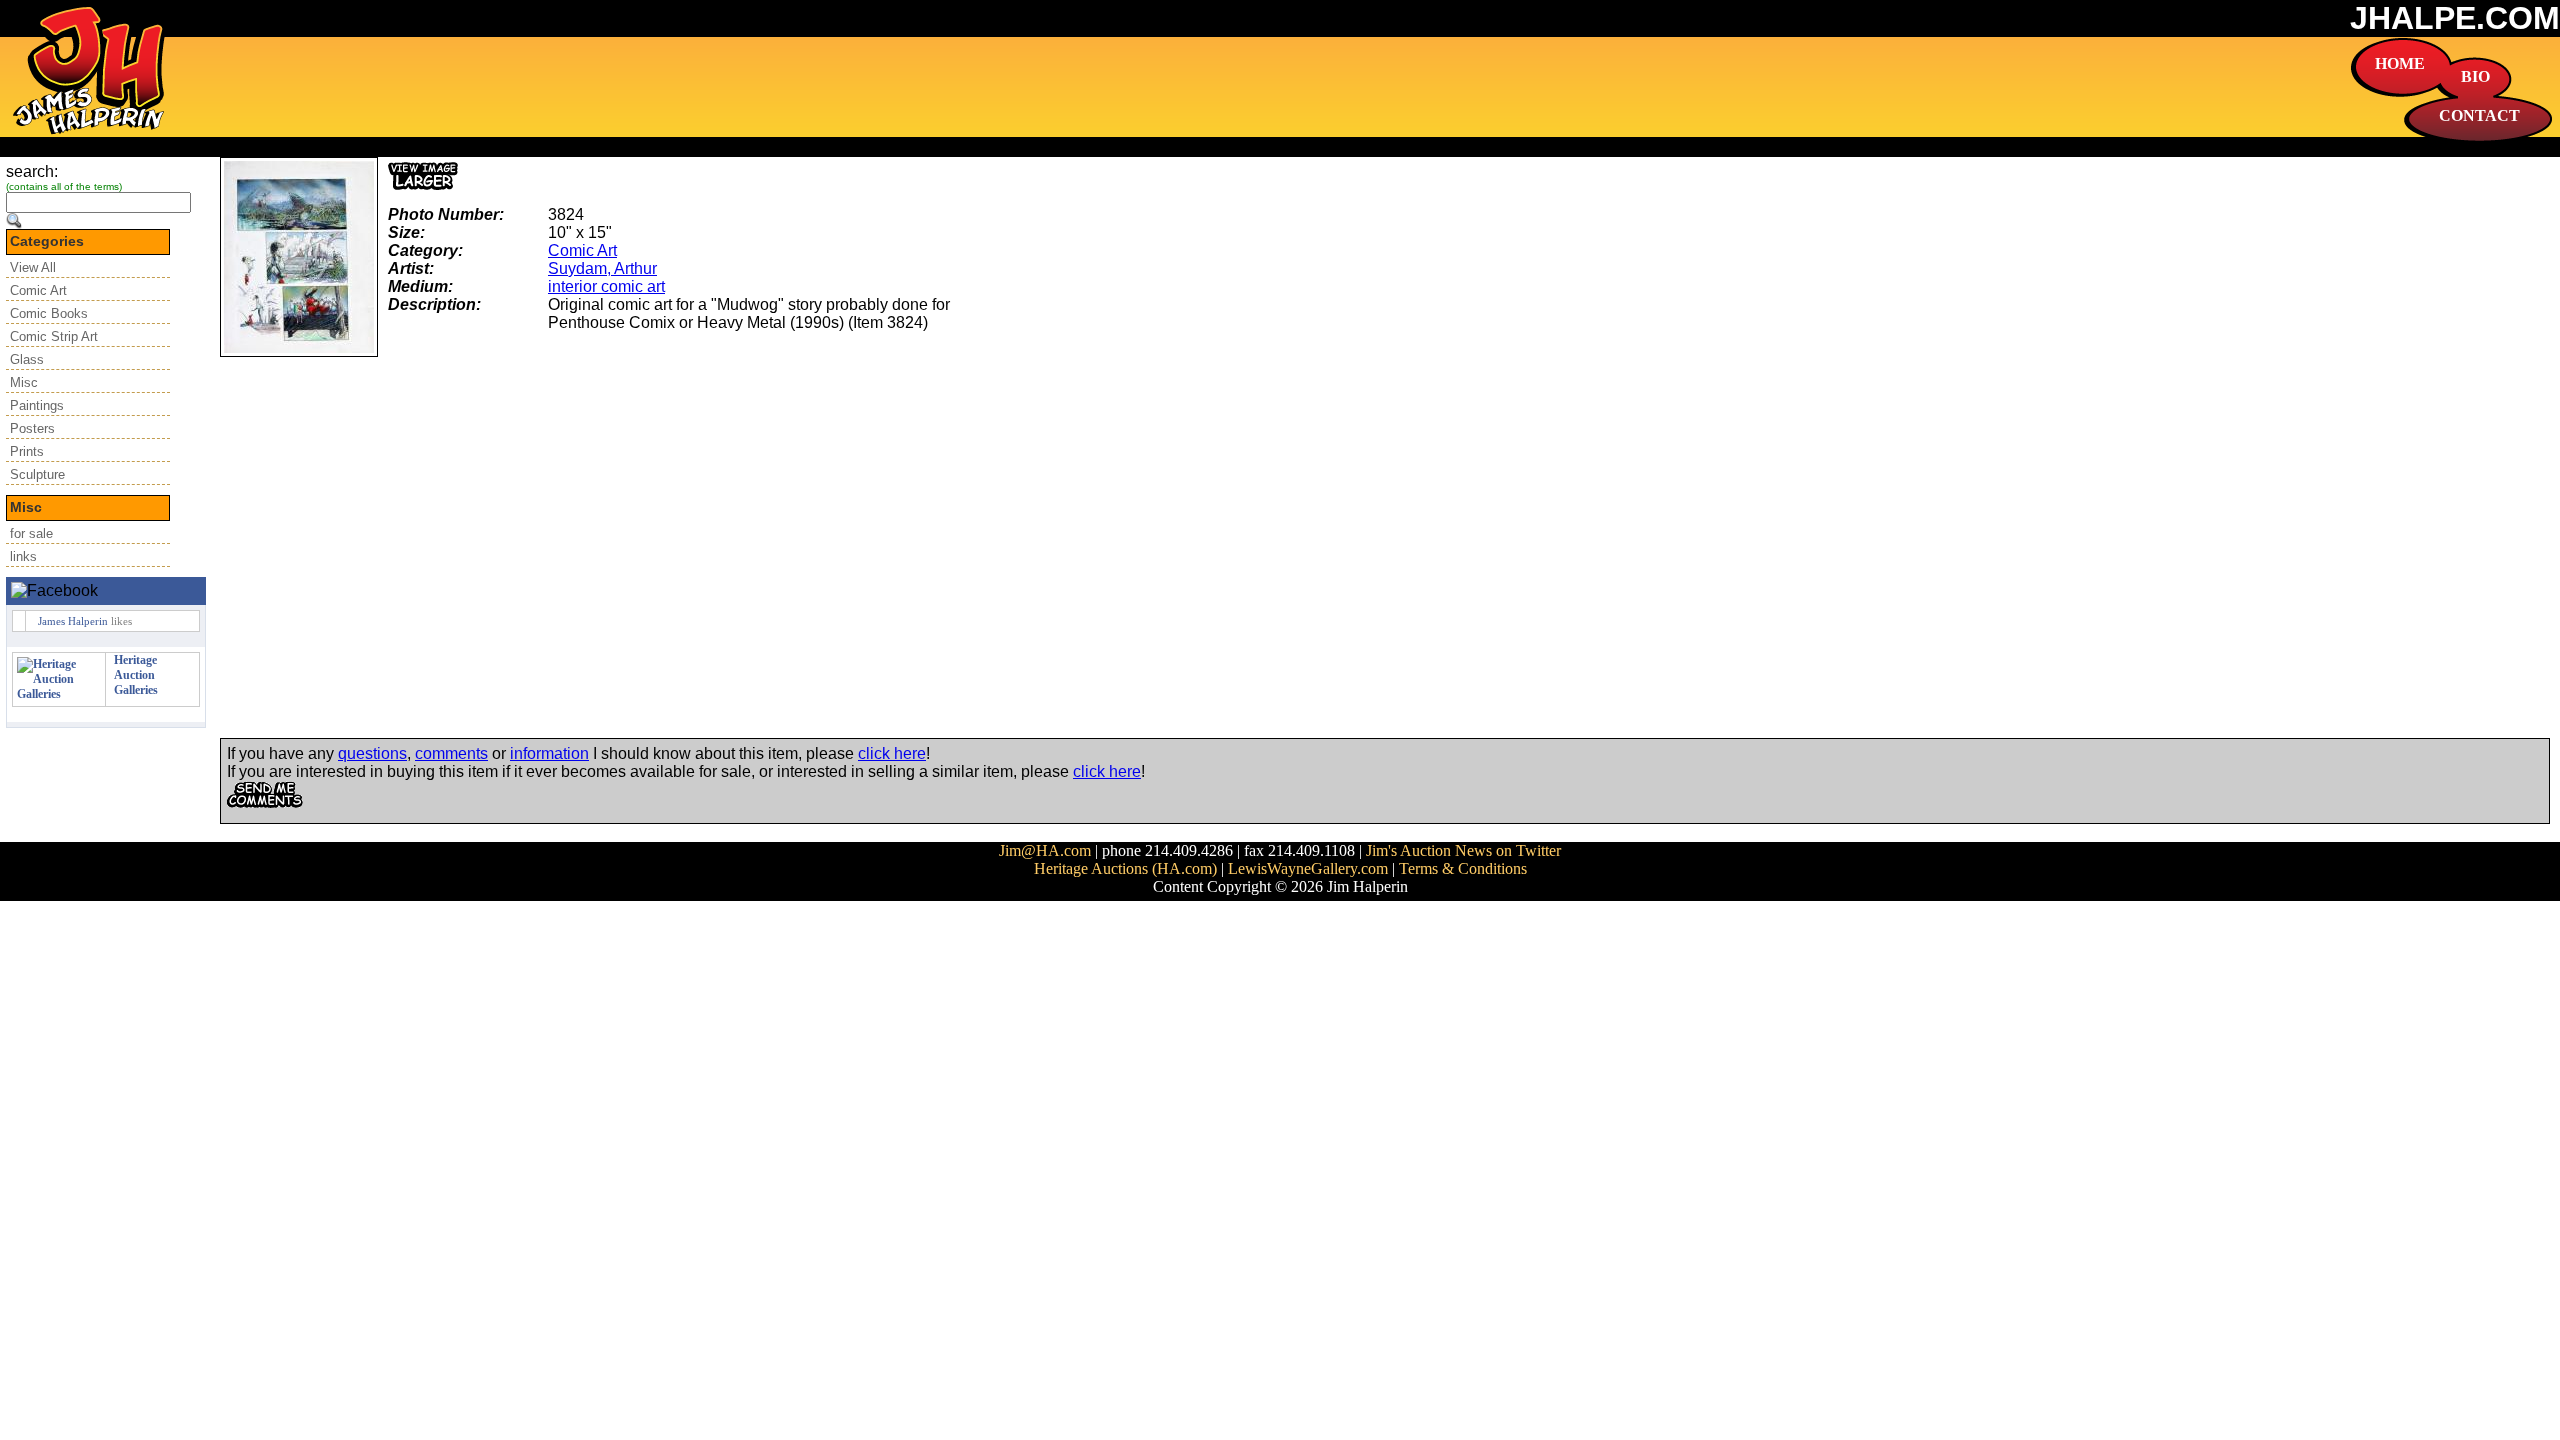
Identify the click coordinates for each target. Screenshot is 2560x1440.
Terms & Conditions (1463, 868)
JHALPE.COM (2455, 18)
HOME (2400, 63)
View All (33, 267)
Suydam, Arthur (602, 268)
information (549, 753)
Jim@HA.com (1045, 850)
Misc (24, 382)
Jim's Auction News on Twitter (1463, 850)
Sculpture (37, 474)
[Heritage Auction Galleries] (59, 694)
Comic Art (38, 290)
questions (372, 753)
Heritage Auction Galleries (136, 675)
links (23, 556)
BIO (2475, 76)
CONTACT (2479, 115)
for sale (31, 533)
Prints (27, 451)
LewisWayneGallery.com (1308, 868)
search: (32, 171)
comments (451, 753)
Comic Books (49, 313)
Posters (32, 428)
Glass (27, 359)
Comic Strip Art (54, 336)
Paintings (37, 405)
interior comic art (606, 286)
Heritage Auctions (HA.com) (1125, 868)
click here (892, 753)
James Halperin (73, 621)
